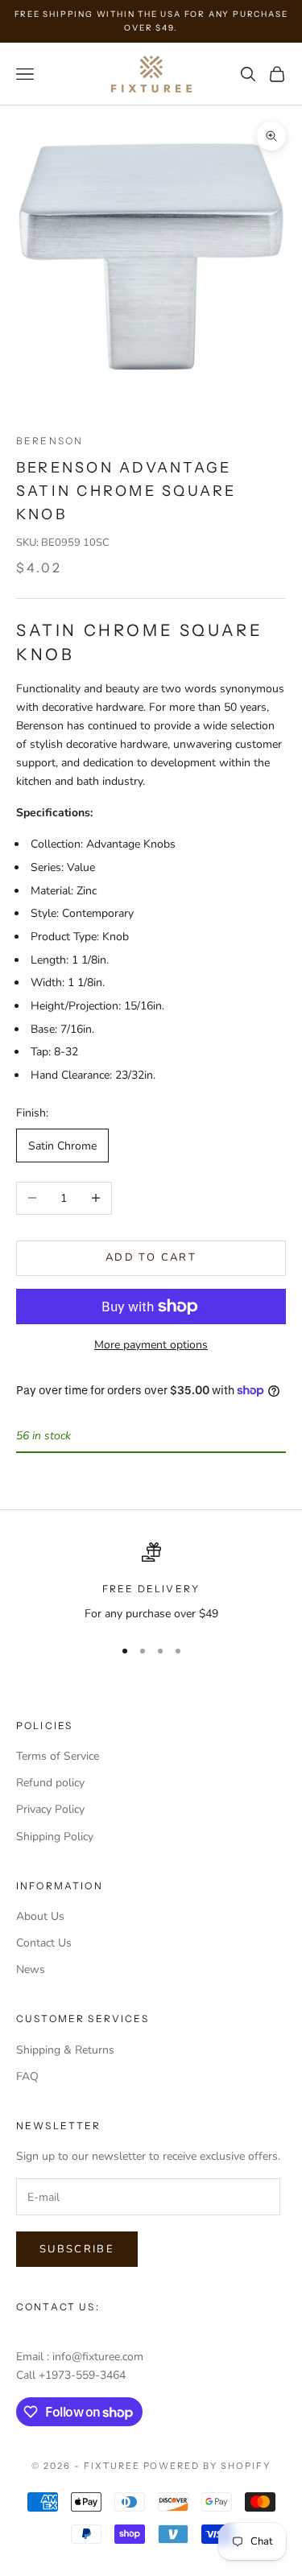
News (31, 1969)
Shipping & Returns (65, 2050)
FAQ (27, 2076)
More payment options (151, 1345)
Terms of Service (58, 1756)
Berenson (50, 441)
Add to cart (151, 1257)
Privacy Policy (50, 1809)
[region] (151, 1582)
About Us (40, 1916)
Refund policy (50, 1783)
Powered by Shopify (207, 2466)
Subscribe (77, 2249)
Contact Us (44, 1943)
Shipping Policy (55, 1837)
